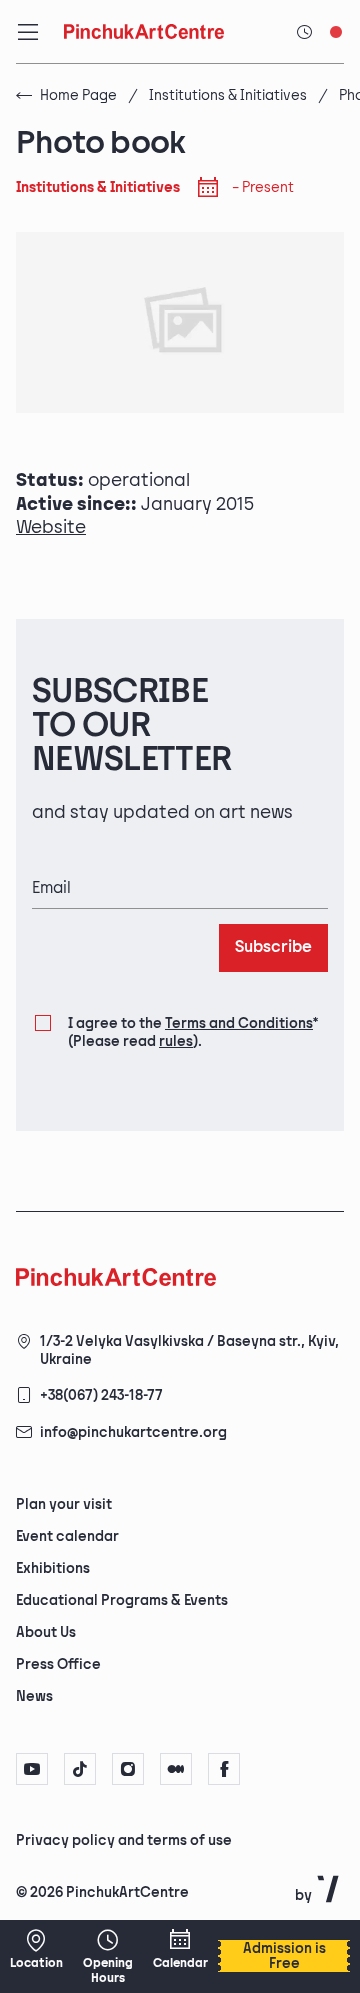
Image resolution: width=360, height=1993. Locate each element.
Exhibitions (53, 1568)
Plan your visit (64, 1504)
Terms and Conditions (239, 1023)
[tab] (163, 1839)
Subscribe (273, 947)
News (34, 1696)
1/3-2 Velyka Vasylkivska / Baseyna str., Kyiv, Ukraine (189, 1350)
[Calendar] (180, 1949)
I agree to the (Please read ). (193, 1032)
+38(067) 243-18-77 (101, 1395)
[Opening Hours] (108, 1956)
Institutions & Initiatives (228, 95)
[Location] (36, 1949)
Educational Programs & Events (122, 1600)
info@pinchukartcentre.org (133, 1432)
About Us (46, 1632)
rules (176, 1041)
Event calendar (67, 1536)
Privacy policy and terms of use (124, 1840)
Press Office (58, 1664)
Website (51, 527)
